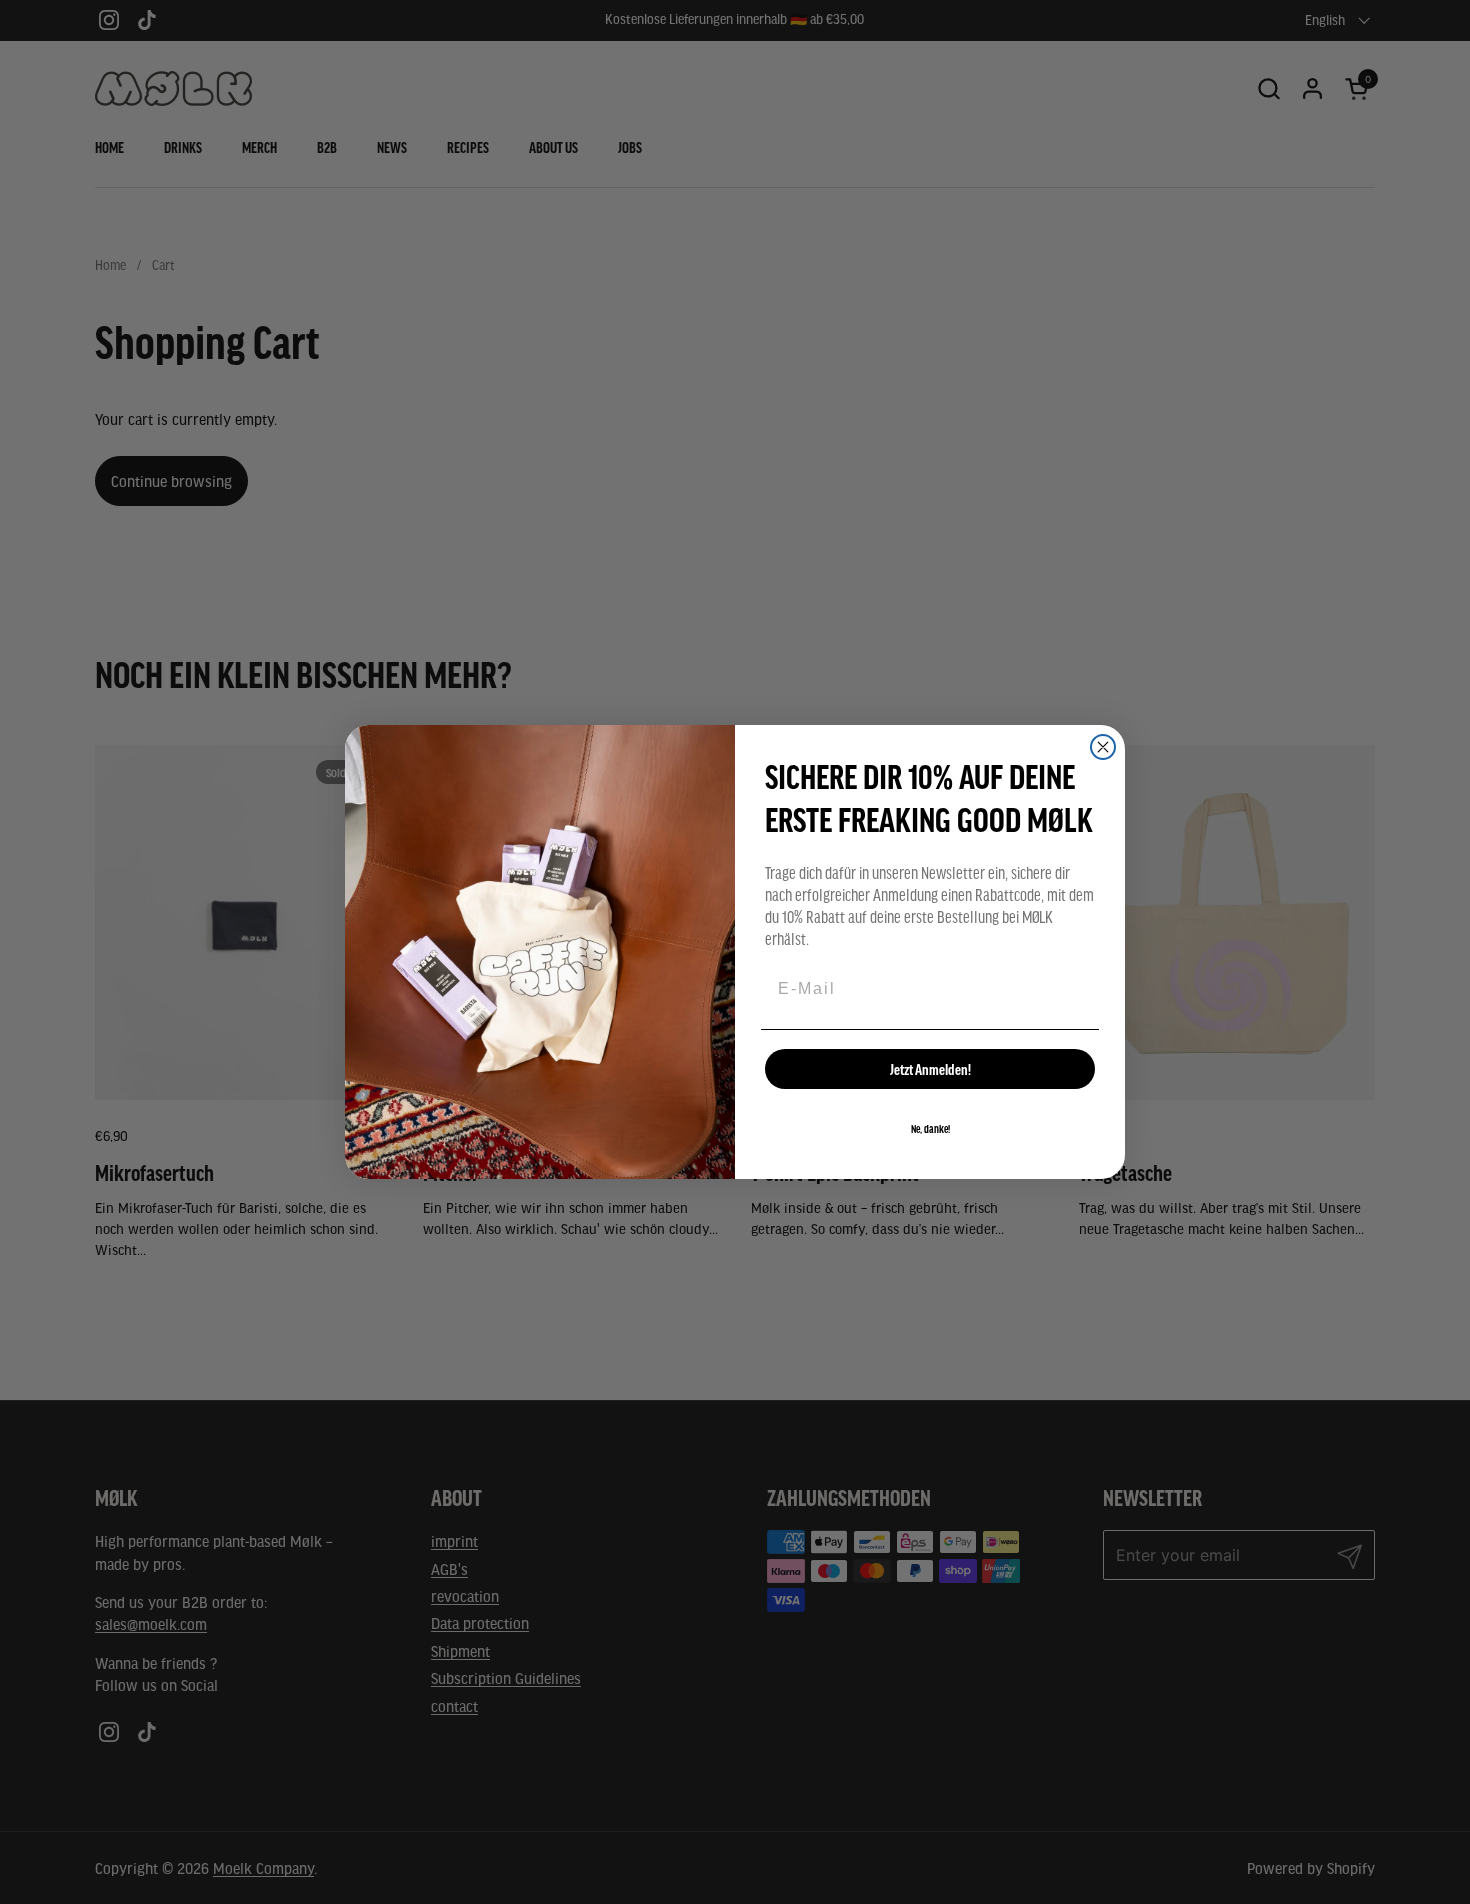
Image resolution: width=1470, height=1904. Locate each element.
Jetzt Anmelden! (930, 1069)
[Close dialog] (1103, 747)
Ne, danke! (930, 1129)
